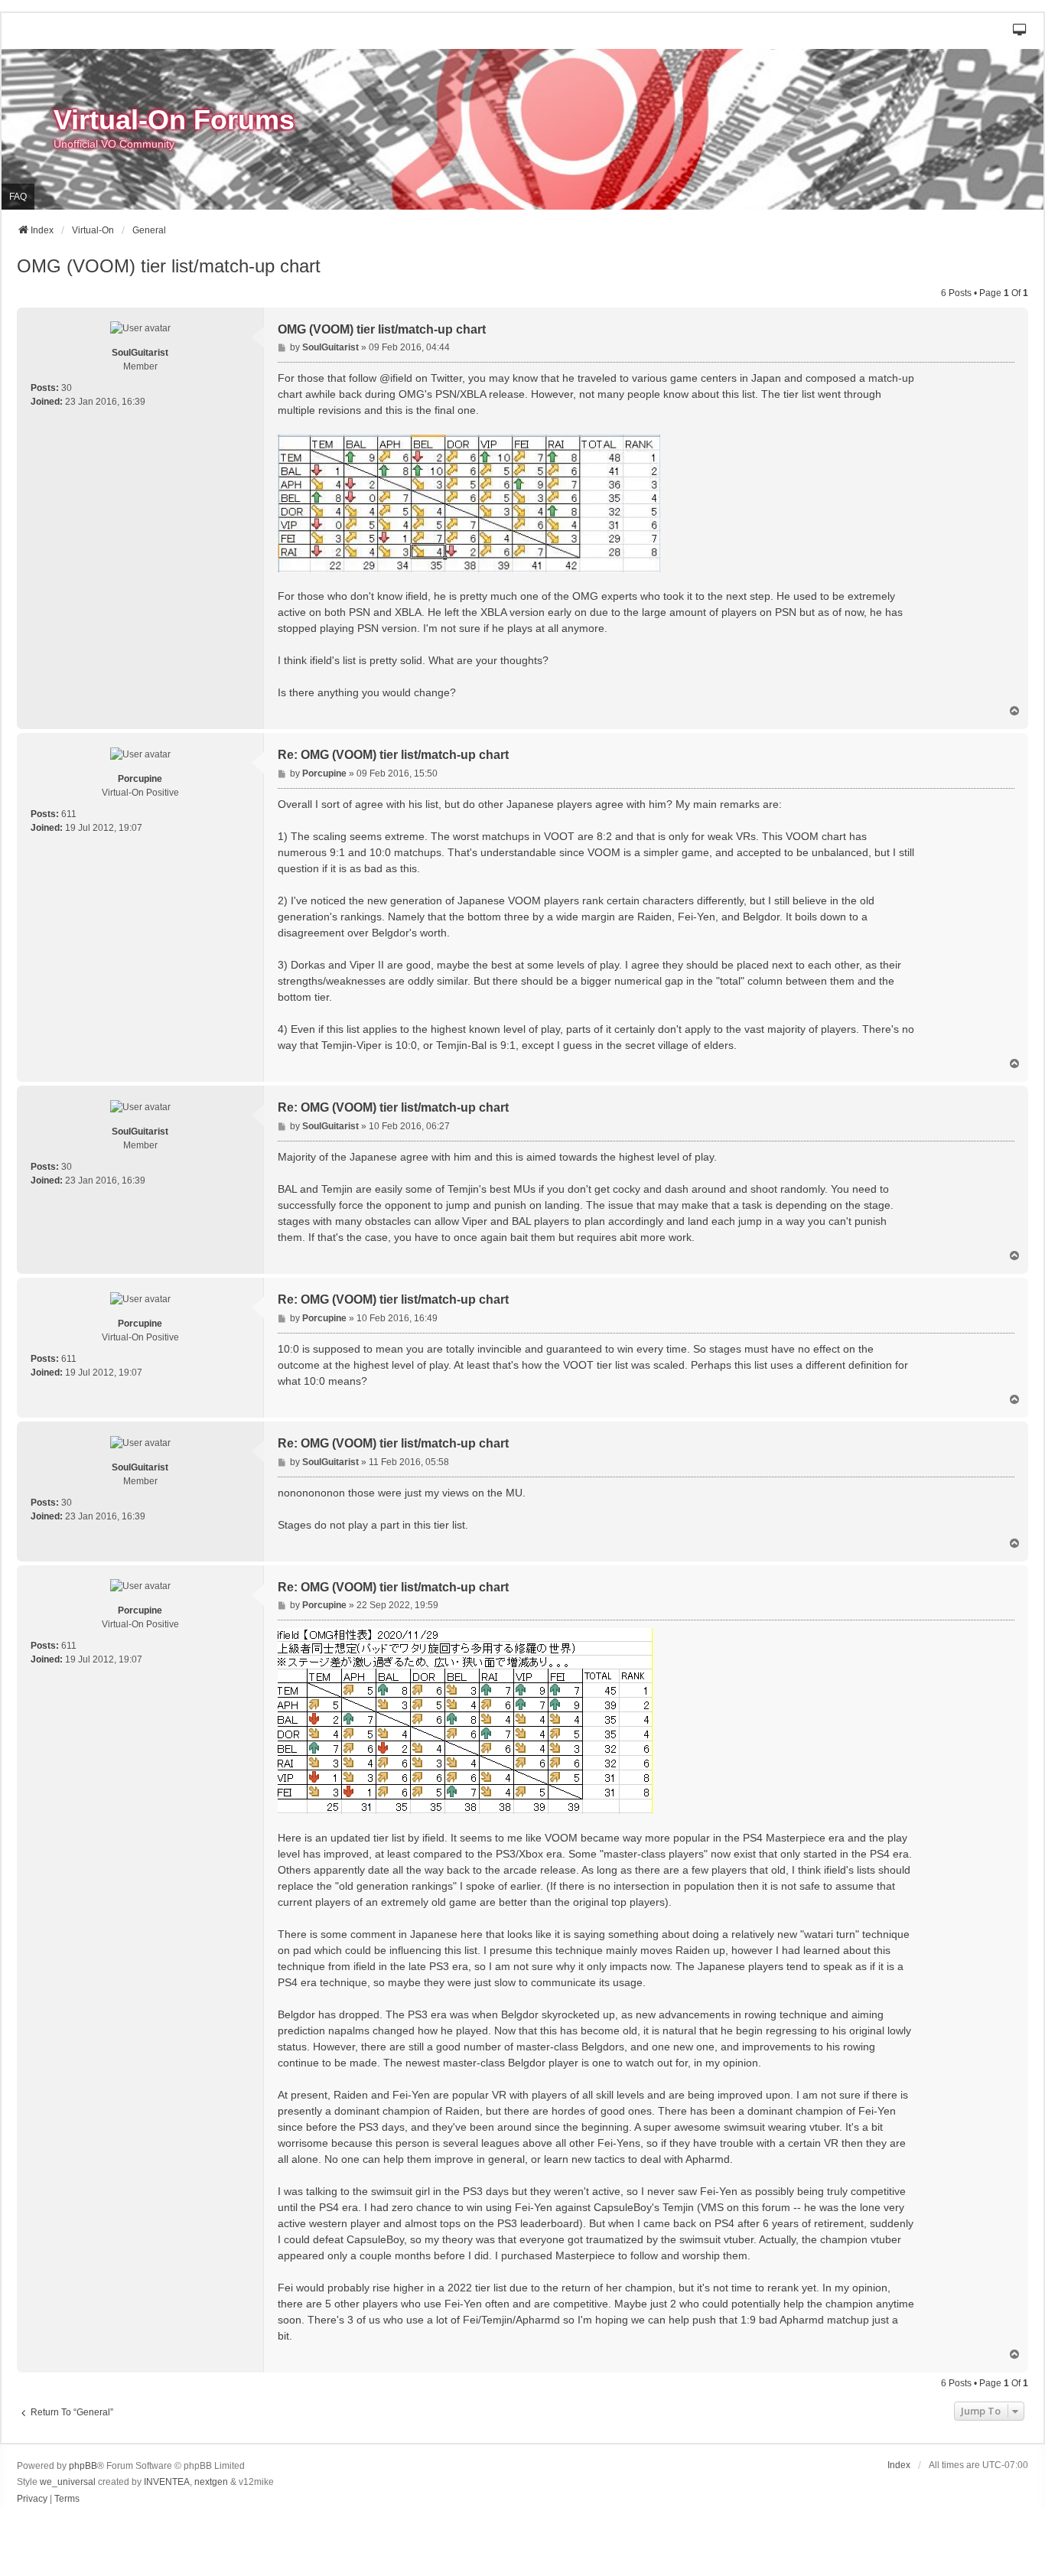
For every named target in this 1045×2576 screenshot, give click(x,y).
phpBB (83, 2466)
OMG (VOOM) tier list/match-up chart (169, 266)
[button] (1020, 31)
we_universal (68, 2482)
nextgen (211, 2482)
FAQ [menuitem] (18, 197)
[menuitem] (32, 2499)
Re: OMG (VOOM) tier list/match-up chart (393, 755)
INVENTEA (167, 2482)
